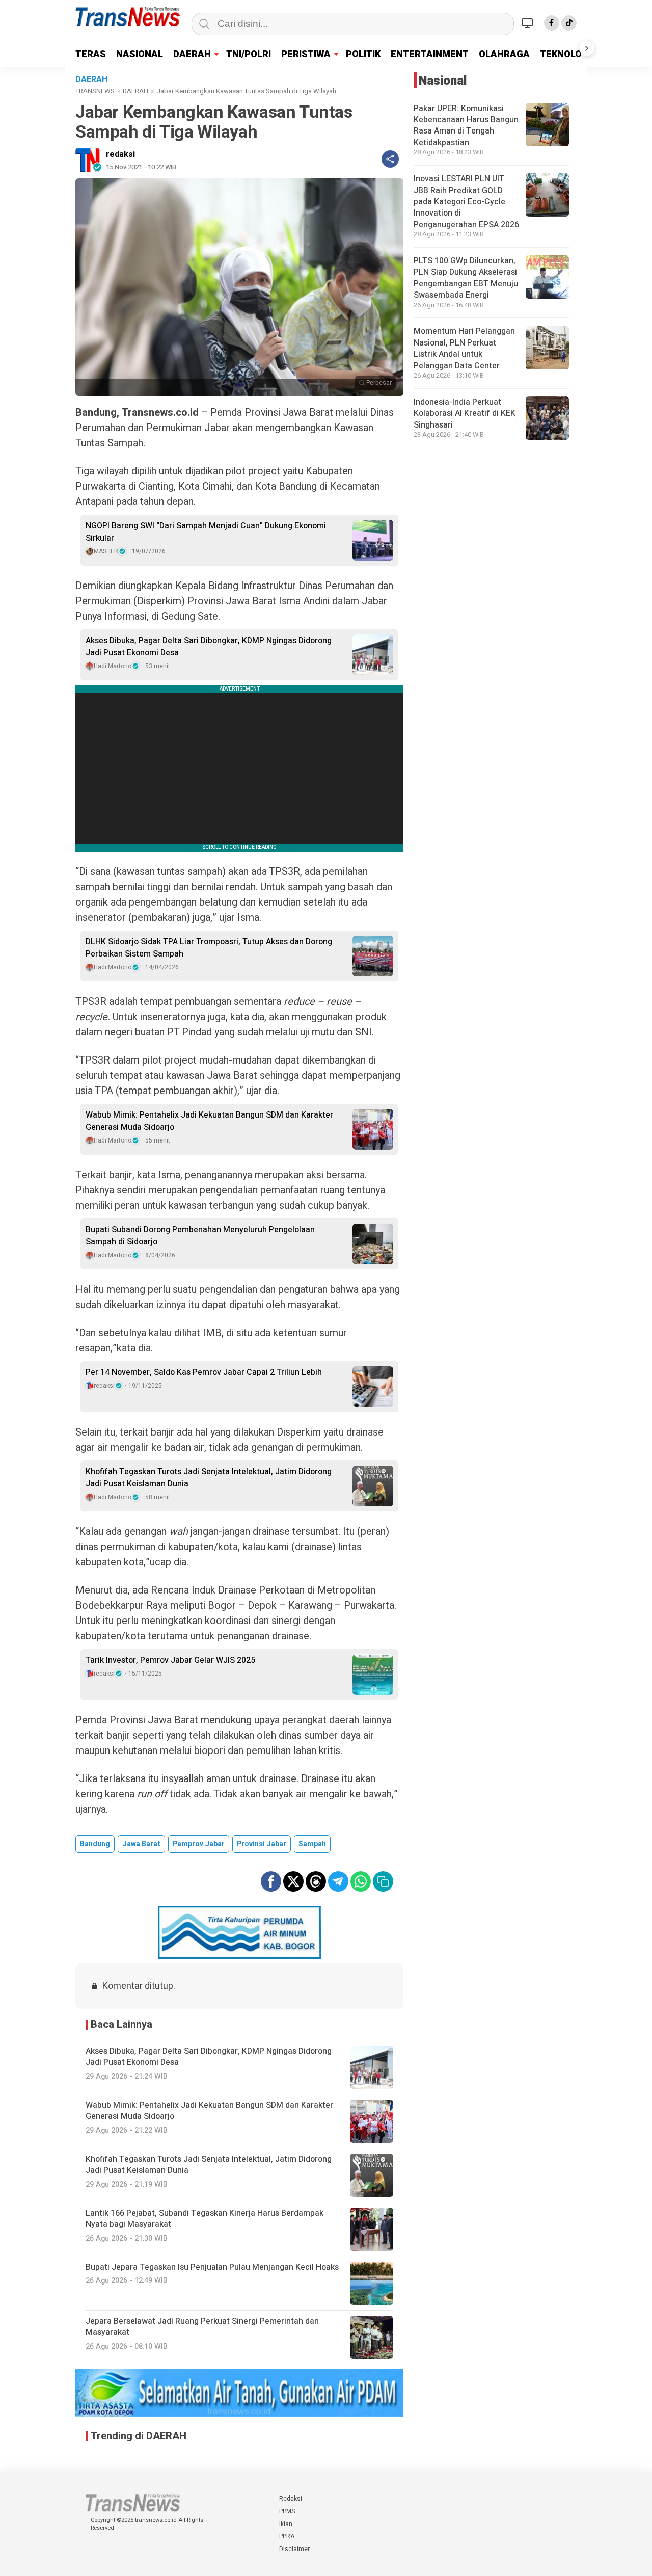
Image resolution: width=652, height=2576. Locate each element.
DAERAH (192, 54)
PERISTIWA (306, 54)
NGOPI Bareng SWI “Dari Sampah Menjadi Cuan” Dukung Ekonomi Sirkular (206, 532)
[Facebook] (552, 23)
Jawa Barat (141, 1844)
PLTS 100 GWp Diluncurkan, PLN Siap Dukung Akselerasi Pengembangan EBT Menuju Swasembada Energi (466, 278)
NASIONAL (140, 54)
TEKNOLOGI (565, 54)
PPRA (287, 2536)
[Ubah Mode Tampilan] (529, 23)
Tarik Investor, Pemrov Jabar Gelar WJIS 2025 (170, 1660)
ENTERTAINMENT (430, 54)
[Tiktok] (569, 23)
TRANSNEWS (95, 91)
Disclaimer (294, 2549)
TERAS (91, 54)
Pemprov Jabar (199, 1844)
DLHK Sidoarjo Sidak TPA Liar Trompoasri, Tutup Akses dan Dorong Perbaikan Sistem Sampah (209, 948)
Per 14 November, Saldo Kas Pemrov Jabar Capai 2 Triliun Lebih (204, 1372)
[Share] (390, 159)
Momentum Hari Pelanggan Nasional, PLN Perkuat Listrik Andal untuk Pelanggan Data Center (464, 349)
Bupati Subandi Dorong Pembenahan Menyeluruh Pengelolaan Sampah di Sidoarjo (200, 1236)
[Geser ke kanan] (587, 48)
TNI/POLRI (249, 54)
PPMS (287, 2511)
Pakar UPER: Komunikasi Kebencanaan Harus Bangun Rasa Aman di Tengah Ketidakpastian (466, 126)
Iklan (286, 2524)
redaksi (120, 154)
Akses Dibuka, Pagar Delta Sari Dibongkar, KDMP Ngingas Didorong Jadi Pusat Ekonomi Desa (209, 647)
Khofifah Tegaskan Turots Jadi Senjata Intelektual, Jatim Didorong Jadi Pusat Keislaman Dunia (209, 1478)
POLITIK (363, 54)
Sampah (312, 1844)
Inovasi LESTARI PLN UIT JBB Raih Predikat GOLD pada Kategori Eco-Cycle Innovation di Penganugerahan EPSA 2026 (466, 202)
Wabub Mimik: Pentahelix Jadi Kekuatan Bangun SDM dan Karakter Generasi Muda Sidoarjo (209, 1121)
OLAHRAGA (504, 54)
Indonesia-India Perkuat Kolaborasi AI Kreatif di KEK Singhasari (465, 414)
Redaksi (291, 2499)
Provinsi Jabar (262, 1844)
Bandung (95, 1844)
